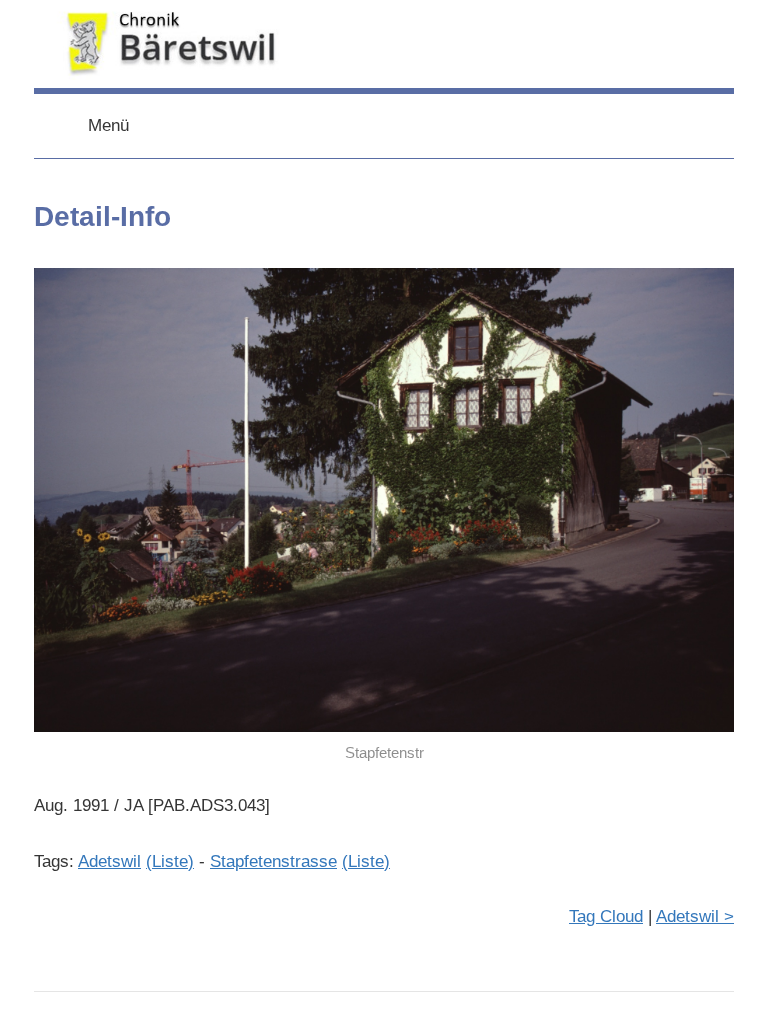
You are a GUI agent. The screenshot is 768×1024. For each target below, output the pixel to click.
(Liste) (170, 861)
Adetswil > (695, 916)
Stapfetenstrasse (273, 861)
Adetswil (109, 861)
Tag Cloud (606, 916)
